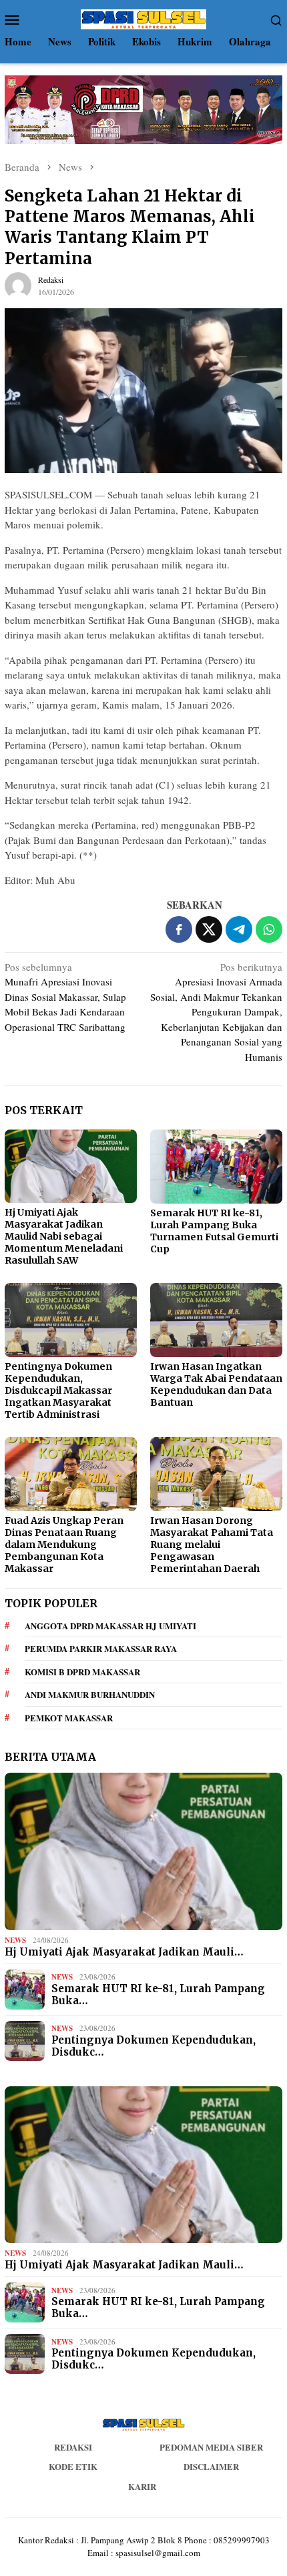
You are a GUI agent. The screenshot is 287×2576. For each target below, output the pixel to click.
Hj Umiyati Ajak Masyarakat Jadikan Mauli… (124, 1952)
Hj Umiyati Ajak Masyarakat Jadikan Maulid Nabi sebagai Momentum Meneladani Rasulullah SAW (64, 1236)
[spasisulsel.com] (143, 17)
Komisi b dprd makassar (82, 1672)
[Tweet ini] (209, 929)
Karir (142, 2486)
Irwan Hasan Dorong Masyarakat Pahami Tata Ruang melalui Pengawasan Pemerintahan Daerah (212, 1545)
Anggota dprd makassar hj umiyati (110, 1626)
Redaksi (73, 2447)
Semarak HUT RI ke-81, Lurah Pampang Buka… (158, 1995)
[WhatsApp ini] (269, 929)
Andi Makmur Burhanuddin (90, 1694)
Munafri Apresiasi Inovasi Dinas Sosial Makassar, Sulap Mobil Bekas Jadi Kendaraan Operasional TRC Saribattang (65, 997)
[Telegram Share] (239, 929)
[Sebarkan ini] (179, 929)
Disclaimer (211, 2466)
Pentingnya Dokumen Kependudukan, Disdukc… (154, 2046)
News (15, 1940)
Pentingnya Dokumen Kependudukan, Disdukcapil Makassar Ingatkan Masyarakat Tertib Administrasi (58, 1390)
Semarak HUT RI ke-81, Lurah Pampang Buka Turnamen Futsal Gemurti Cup (214, 1231)
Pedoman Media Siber (211, 2447)
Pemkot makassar (69, 1718)
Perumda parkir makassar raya (101, 1648)
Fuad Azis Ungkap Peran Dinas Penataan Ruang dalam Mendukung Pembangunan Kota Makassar (64, 1545)
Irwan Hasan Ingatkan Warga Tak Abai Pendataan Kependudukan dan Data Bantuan (216, 1384)
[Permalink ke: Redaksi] (18, 284)
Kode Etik (73, 2466)
